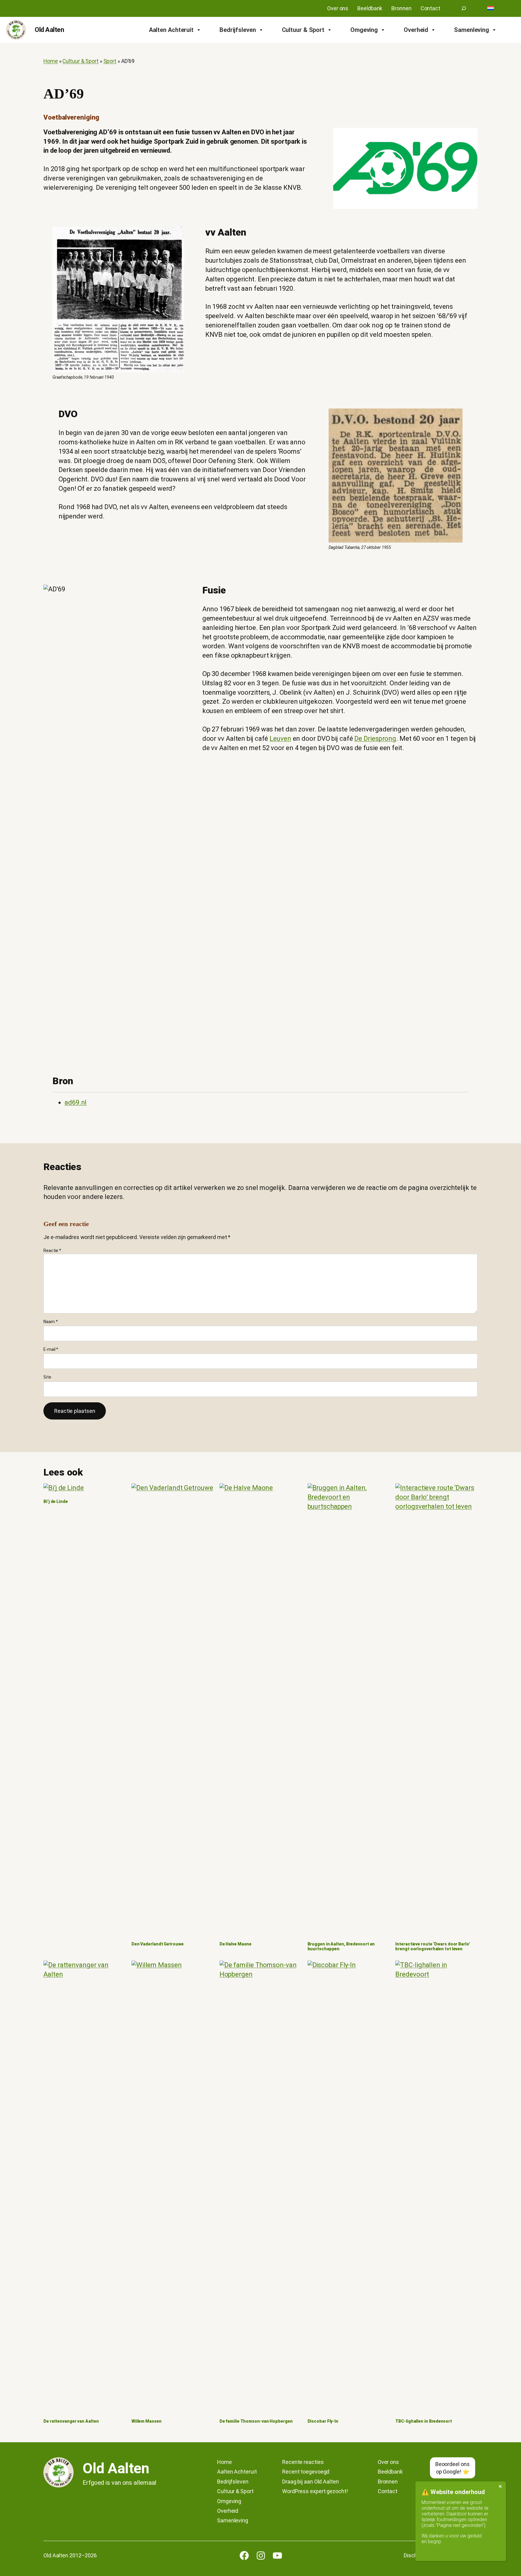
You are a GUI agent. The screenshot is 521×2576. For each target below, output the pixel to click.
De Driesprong (375, 739)
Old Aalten (49, 30)
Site (47, 1377)
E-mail (51, 1349)
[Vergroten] (176, 235)
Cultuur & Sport (303, 30)
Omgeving (364, 30)
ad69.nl (76, 1102)
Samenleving (472, 30)
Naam (51, 1322)
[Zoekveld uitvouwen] (464, 8)
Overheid (416, 30)
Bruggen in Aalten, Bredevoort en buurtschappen (341, 1947)
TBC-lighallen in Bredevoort (423, 2421)
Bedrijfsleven (238, 30)
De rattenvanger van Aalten (71, 2421)
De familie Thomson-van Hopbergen (256, 2421)
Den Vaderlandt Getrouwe (158, 1944)
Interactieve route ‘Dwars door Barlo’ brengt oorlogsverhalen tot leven (433, 1947)
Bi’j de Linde (56, 1502)
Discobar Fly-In (323, 2421)
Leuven (280, 739)
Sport (110, 61)
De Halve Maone (236, 1944)
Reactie (52, 1250)
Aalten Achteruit (171, 30)
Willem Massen (147, 2421)
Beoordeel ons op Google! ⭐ (453, 2468)
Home (51, 61)
